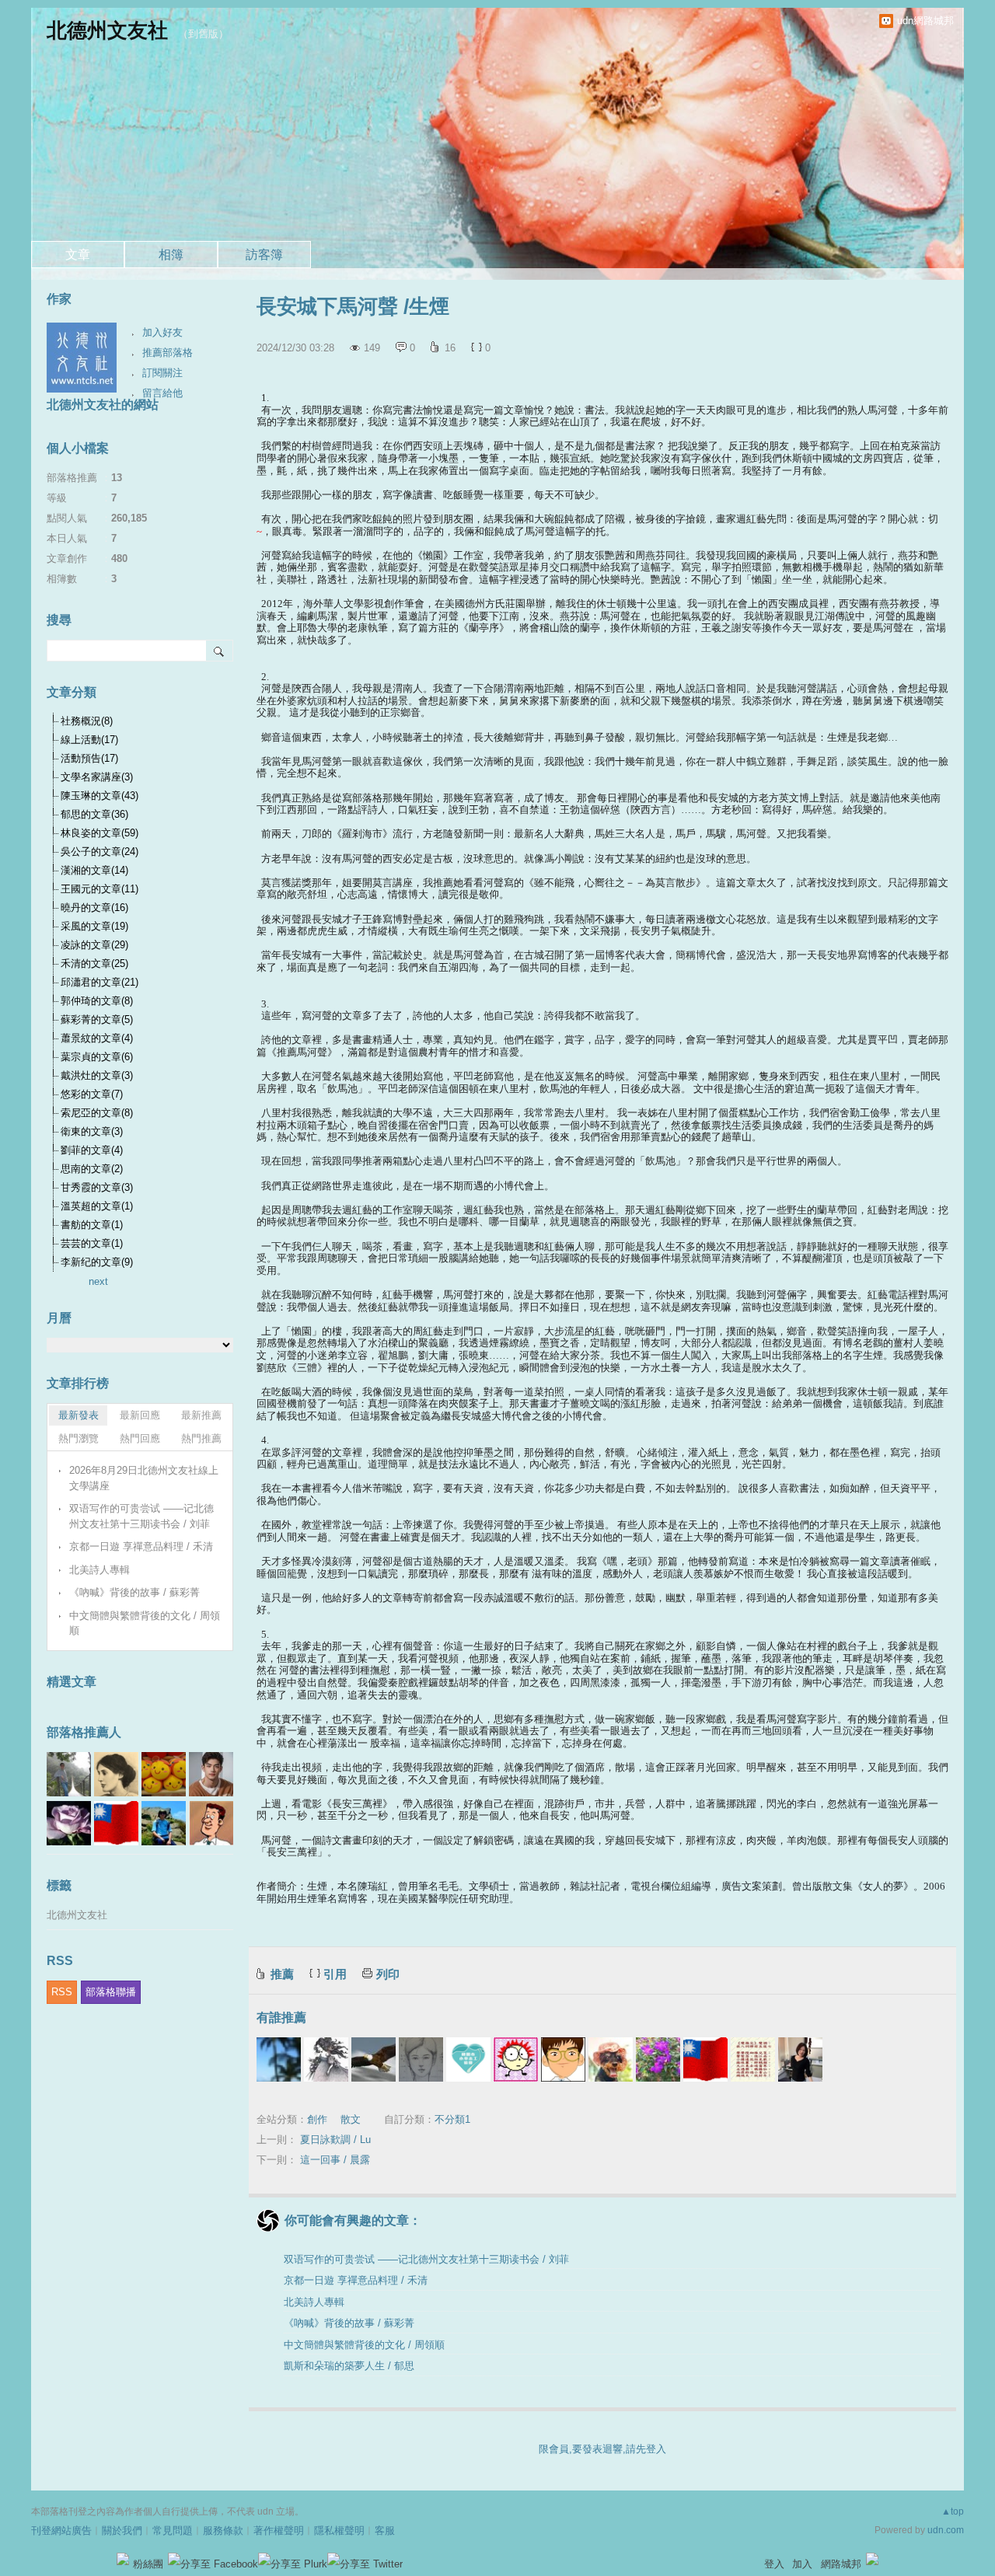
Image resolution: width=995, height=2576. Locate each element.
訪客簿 (264, 255)
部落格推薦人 (84, 1732)
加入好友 (162, 332)
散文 (351, 2119)
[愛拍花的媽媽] (658, 2059)
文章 (78, 255)
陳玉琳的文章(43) (99, 796)
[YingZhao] (374, 2059)
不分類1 (452, 2119)
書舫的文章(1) (92, 1225)
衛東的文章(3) (92, 1131)
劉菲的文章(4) (92, 1150)
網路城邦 (841, 2564)
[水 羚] (421, 2059)
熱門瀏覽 (79, 1438)
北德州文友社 (107, 30)
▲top (953, 2511)
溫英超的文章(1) (97, 1206)
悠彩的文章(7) (92, 1094)
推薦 (282, 1974)
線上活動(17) (89, 740)
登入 (774, 2564)
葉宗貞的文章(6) (97, 1057)
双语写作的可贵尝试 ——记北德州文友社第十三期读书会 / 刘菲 (426, 2259)
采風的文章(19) (94, 926)
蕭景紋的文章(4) (97, 1038)
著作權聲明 (279, 2531)
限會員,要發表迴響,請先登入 (602, 2449)
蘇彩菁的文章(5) (97, 1019)
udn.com (946, 2530)
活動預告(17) (89, 758)
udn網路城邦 (925, 21)
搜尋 (220, 651)
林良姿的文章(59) (99, 833)
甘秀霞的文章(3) (97, 1187)
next (98, 1281)
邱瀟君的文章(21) (99, 982)
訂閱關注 (162, 373)
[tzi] (279, 2059)
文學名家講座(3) (97, 777)
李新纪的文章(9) (97, 1262)
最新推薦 (201, 1415)
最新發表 (79, 1415)
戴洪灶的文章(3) (97, 1075)
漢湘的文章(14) (94, 870)
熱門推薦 (201, 1438)
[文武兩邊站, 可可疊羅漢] (705, 2059)
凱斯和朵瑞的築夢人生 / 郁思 (349, 2366)
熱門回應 (140, 1438)
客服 (385, 2531)
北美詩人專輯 (314, 2302)
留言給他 (162, 393)
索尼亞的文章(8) (97, 1113)
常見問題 (173, 2531)
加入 (802, 2564)
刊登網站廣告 (61, 2531)
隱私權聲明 (339, 2531)
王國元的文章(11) (99, 889)
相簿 (171, 255)
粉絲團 (148, 2564)
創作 (317, 2119)
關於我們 (122, 2531)
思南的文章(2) (92, 1169)
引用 (335, 1974)
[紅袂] (611, 2059)
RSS (62, 1992)
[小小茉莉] (800, 2059)
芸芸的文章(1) (92, 1243)
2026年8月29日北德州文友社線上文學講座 (144, 1478)
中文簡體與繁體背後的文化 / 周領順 (364, 2345)
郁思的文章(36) (94, 814)
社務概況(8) (87, 721)
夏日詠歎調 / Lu (335, 2140)
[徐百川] (516, 2059)
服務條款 (223, 2531)
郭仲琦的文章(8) (97, 1001)
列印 (388, 1974)
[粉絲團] (123, 2559)
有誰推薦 (281, 2018)
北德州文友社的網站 (103, 405)
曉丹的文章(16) (94, 908)
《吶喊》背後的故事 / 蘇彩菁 (349, 2323)
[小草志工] (468, 2059)
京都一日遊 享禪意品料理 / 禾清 (356, 2280)
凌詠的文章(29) (94, 945)
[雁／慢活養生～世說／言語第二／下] (753, 2059)
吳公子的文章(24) (99, 852)
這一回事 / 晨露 (335, 2160)
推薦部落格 (168, 353)
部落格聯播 (111, 1992)
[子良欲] (326, 2059)
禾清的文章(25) (94, 963)
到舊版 (203, 34)
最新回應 (140, 1415)
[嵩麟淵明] (563, 2059)
